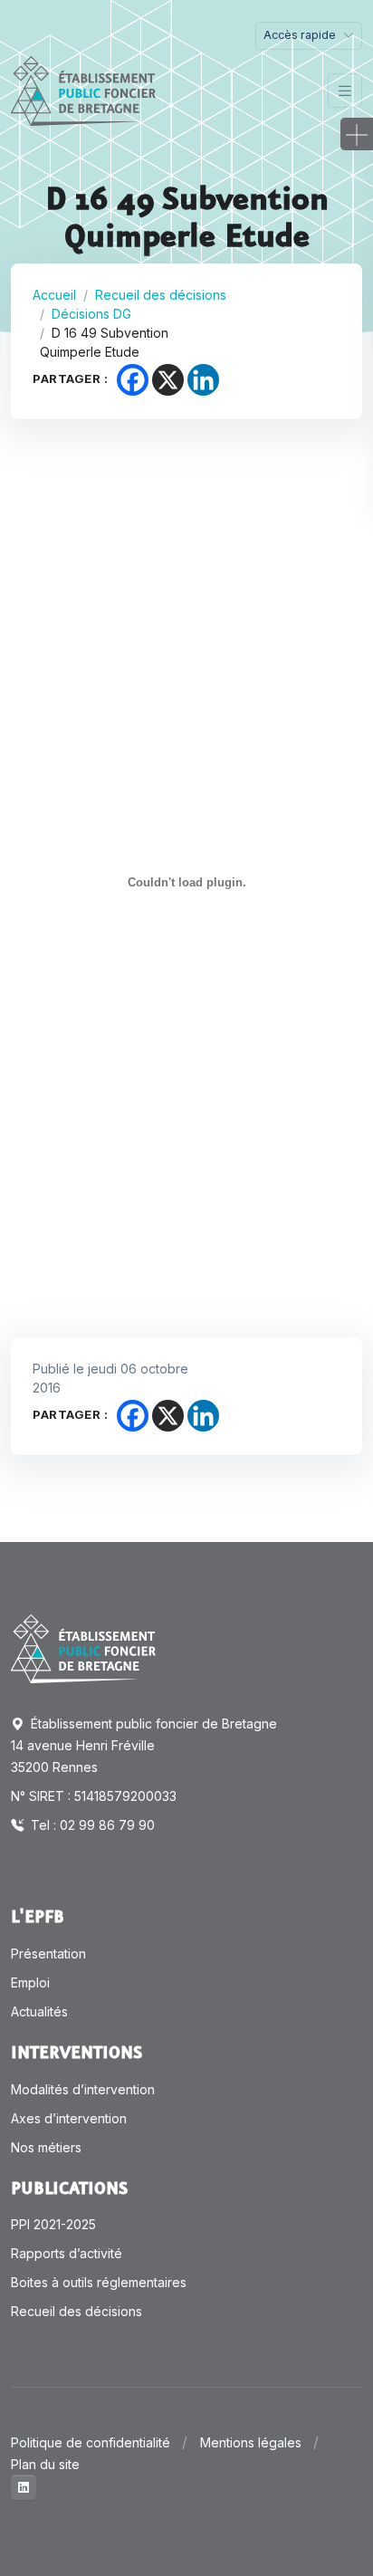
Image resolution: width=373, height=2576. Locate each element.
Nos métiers (46, 2147)
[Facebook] (133, 380)
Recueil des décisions (161, 295)
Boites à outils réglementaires (99, 2282)
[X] (168, 380)
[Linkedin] (203, 380)
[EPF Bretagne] (83, 91)
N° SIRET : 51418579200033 (94, 1796)
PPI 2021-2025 (53, 2224)
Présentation (48, 1954)
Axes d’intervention (69, 2118)
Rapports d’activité (67, 2253)
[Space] (83, 1647)
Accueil (54, 295)
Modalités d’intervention (83, 2089)
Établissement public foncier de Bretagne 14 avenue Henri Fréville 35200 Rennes (144, 1745)
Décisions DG (91, 314)
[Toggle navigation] (345, 91)
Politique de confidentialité (91, 2442)
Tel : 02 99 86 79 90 (91, 1825)
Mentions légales (251, 2442)
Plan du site (45, 2464)
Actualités (39, 2011)
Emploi (30, 1982)
